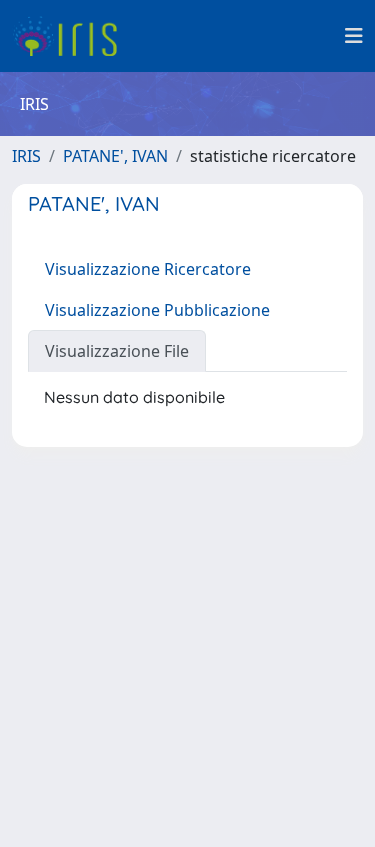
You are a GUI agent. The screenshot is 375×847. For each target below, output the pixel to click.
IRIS (26, 156)
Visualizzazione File (117, 351)
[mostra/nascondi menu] (354, 36)
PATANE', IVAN (115, 156)
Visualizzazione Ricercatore (148, 269)
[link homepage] (72, 36)
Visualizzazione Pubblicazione (157, 310)
